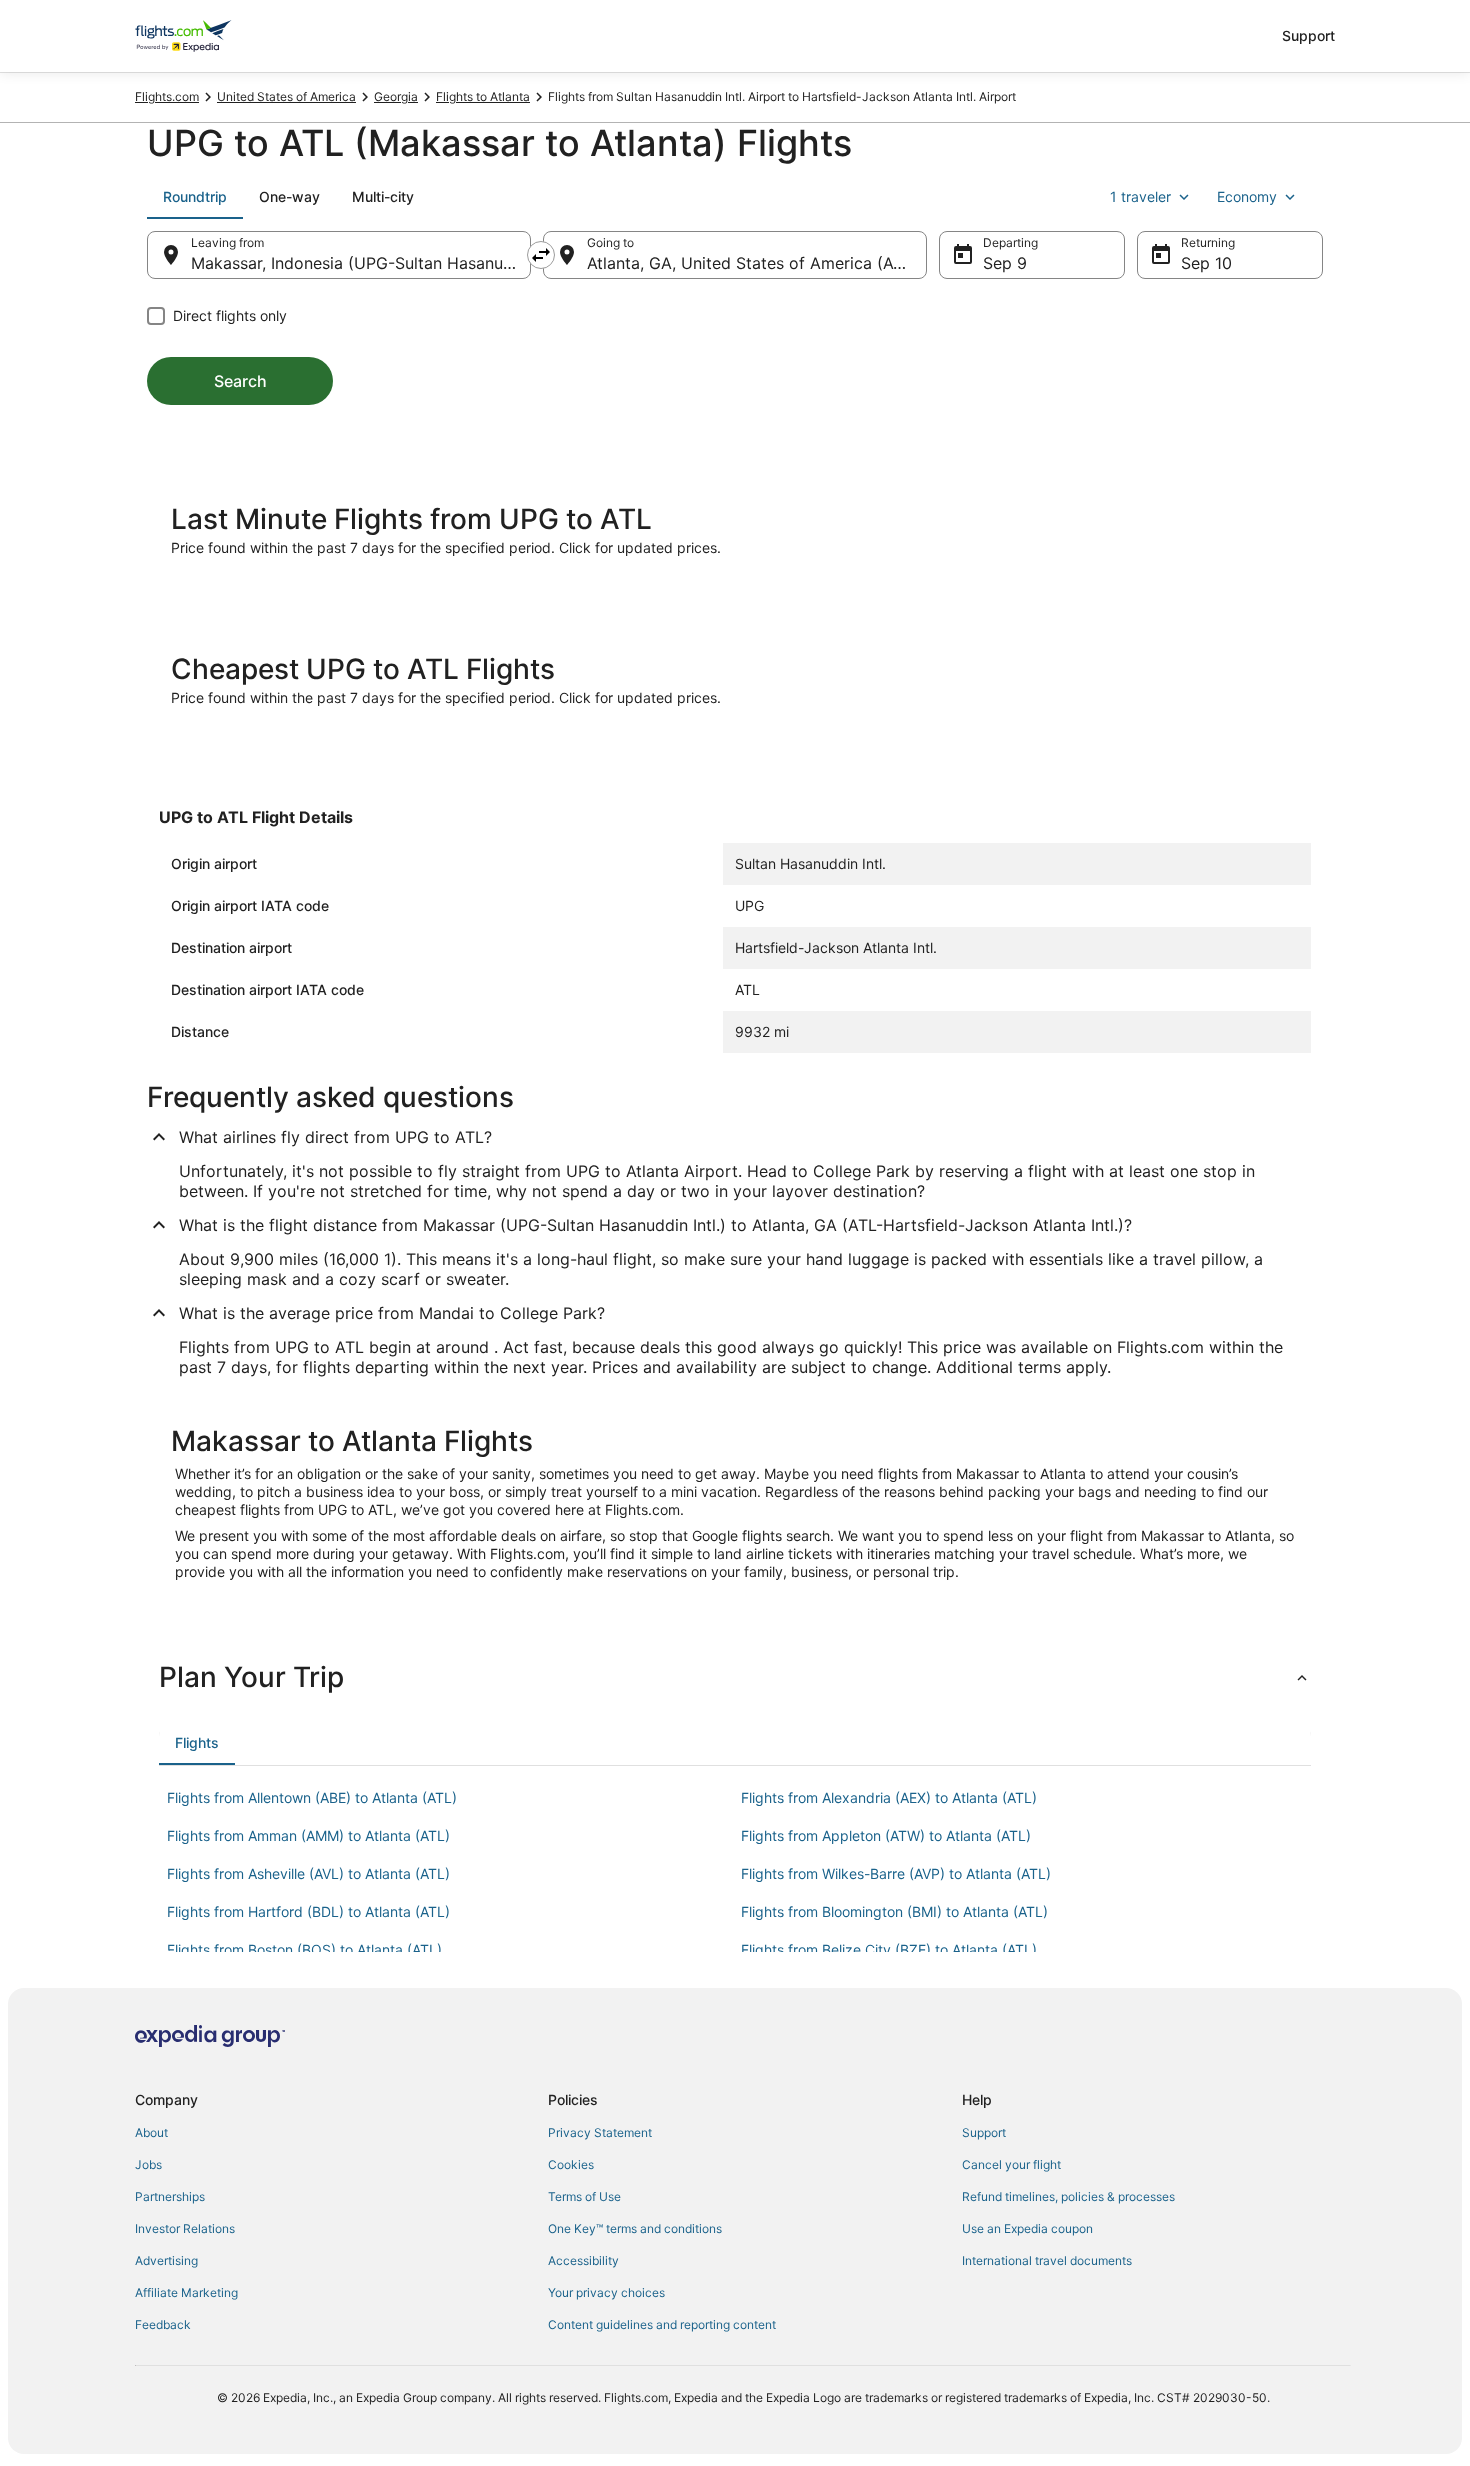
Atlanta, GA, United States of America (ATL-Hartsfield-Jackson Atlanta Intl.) (757, 263)
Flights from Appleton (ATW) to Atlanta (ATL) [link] (886, 1835)
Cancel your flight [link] (1011, 2164)
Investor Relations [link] (185, 2228)
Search (240, 381)
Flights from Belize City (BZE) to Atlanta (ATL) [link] (889, 1949)
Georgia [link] (396, 96)
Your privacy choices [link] (606, 2292)
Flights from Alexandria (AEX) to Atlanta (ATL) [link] (889, 1797)
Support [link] (984, 2132)
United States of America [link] (286, 96)
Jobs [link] (148, 2164)
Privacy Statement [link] (600, 2132)
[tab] (195, 197)
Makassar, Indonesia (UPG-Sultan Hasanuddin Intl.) (361, 263)
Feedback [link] (163, 2324)
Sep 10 (1206, 263)
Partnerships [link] (170, 2196)
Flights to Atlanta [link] (483, 96)
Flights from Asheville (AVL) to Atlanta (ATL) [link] (308, 1873)
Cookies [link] (571, 2164)
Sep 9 (1005, 263)
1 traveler (1140, 196)
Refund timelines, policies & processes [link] (1068, 2196)
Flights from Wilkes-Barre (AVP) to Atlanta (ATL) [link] (896, 1873)
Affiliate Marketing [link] (186, 2292)
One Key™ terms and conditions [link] (635, 2228)
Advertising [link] (166, 2260)
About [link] (151, 2132)
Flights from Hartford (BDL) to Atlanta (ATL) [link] (308, 1911)
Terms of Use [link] (584, 2196)
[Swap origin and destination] (541, 255)
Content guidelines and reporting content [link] (662, 2324)
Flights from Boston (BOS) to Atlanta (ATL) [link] (304, 1949)
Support (1308, 35)
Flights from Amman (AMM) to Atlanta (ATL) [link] (308, 1835)
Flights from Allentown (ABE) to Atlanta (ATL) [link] (312, 1797)
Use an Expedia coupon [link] (1027, 2228)
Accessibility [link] (583, 2260)
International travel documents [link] (1047, 2260)
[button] (735, 1677)
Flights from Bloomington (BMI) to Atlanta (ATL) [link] (894, 1911)
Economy (1247, 196)
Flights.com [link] (167, 96)
